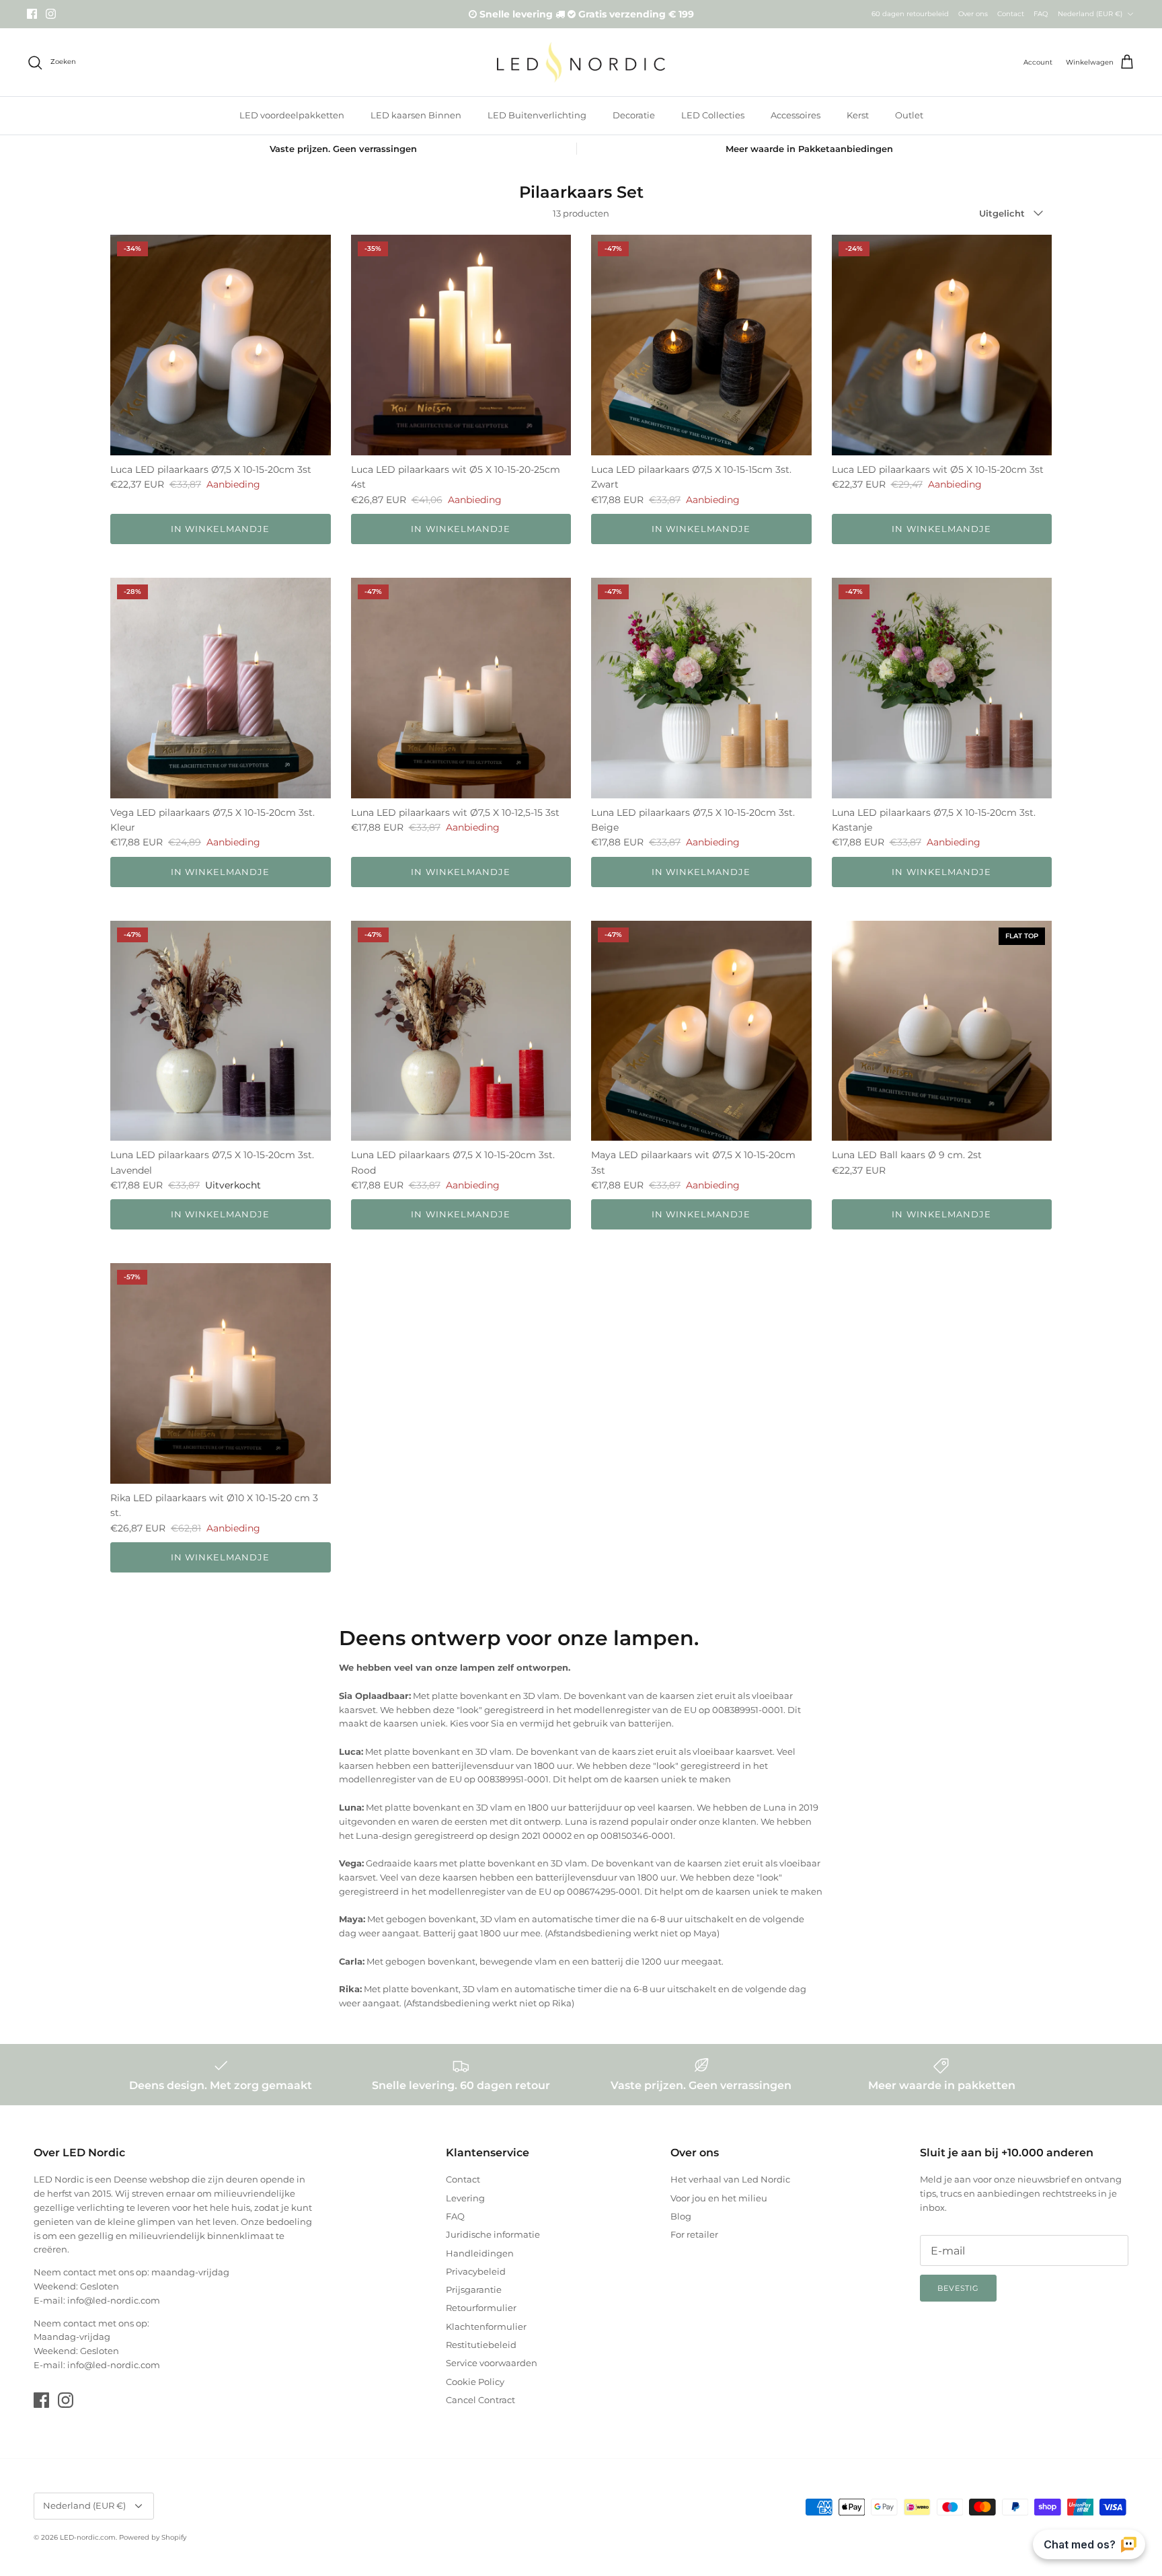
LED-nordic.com (88, 2537)
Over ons (973, 14)
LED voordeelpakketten (292, 115)
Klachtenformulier (486, 2326)
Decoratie (634, 115)
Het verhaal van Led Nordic (730, 2179)
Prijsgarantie (474, 2289)
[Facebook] (32, 14)
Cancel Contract (480, 2400)
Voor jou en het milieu (719, 2198)
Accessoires (796, 115)
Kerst (858, 115)
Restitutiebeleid (481, 2345)
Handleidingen (480, 2253)
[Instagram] (51, 14)
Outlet (909, 115)
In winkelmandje (221, 529)
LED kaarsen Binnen (416, 115)
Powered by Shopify (153, 2537)
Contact (1011, 14)
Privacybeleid (476, 2271)
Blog (681, 2216)
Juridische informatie (493, 2234)
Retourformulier (481, 2308)
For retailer (694, 2234)
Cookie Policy (475, 2382)
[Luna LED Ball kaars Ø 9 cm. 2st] (942, 1031)
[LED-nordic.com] (581, 62)
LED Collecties (713, 115)
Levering (465, 2198)
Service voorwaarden (492, 2363)
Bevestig (958, 2288)
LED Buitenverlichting (537, 115)
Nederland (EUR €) (1090, 14)
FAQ (1041, 14)
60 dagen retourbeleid (910, 14)
